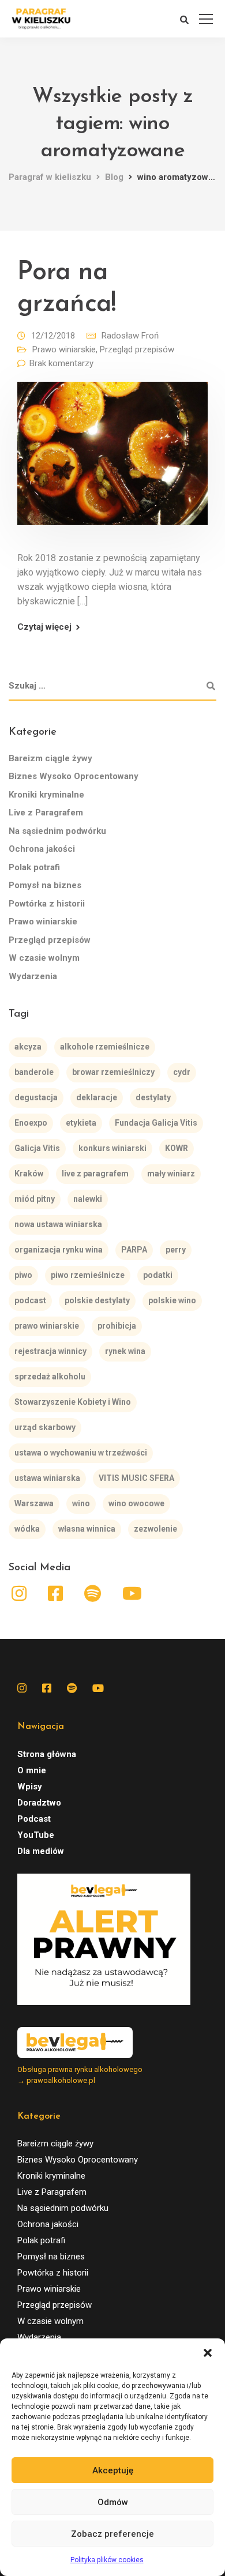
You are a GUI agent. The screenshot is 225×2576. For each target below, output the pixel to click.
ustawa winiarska (47, 1478)
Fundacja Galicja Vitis (156, 1123)
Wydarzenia (33, 976)
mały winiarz (171, 1174)
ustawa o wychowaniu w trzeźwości (81, 1453)
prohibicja (117, 1326)
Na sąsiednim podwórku (57, 831)
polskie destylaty (97, 1300)
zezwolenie (155, 1529)
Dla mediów (41, 1851)
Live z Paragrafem (46, 813)
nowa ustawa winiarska (58, 1224)
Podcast (34, 1819)
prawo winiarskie (47, 1326)
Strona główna (47, 1754)
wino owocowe (136, 1503)
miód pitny (35, 1199)
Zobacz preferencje (112, 2534)
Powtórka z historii (47, 904)
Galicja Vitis (37, 1148)
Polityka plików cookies (107, 2560)
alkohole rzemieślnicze (105, 1047)
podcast (30, 1300)
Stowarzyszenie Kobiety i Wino (73, 1402)
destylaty (153, 1097)
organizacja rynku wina (59, 1250)
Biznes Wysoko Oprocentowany (74, 776)
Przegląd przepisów (137, 349)
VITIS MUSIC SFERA (136, 1478)
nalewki (88, 1199)
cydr (182, 1072)
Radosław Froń (130, 336)
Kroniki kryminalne (46, 795)
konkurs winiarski (112, 1148)
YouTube (36, 1835)
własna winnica (87, 1529)
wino (81, 1503)
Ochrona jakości (42, 849)
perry (176, 1250)
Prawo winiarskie (64, 349)
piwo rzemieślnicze (88, 1275)
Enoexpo (31, 1123)
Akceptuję (113, 2470)
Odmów (113, 2502)
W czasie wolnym (44, 958)
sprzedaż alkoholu (50, 1377)
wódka (27, 1529)
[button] (208, 2353)
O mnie (32, 1770)
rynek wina (125, 1351)
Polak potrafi (34, 867)
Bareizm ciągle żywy (50, 758)
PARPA (134, 1250)
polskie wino (172, 1300)
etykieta (81, 1123)
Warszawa (34, 1503)
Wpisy (30, 1787)
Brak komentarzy (61, 363)
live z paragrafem (95, 1174)
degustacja (36, 1097)
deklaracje (97, 1097)
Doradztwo (39, 1803)
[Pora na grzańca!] (112, 461)
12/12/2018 (53, 336)
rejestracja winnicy (50, 1351)
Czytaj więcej (44, 627)
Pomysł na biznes (45, 885)
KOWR (177, 1148)
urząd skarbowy (45, 1427)
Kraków (29, 1174)
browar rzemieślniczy (113, 1072)
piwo (23, 1275)
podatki (158, 1275)
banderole (34, 1072)
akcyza (28, 1047)
